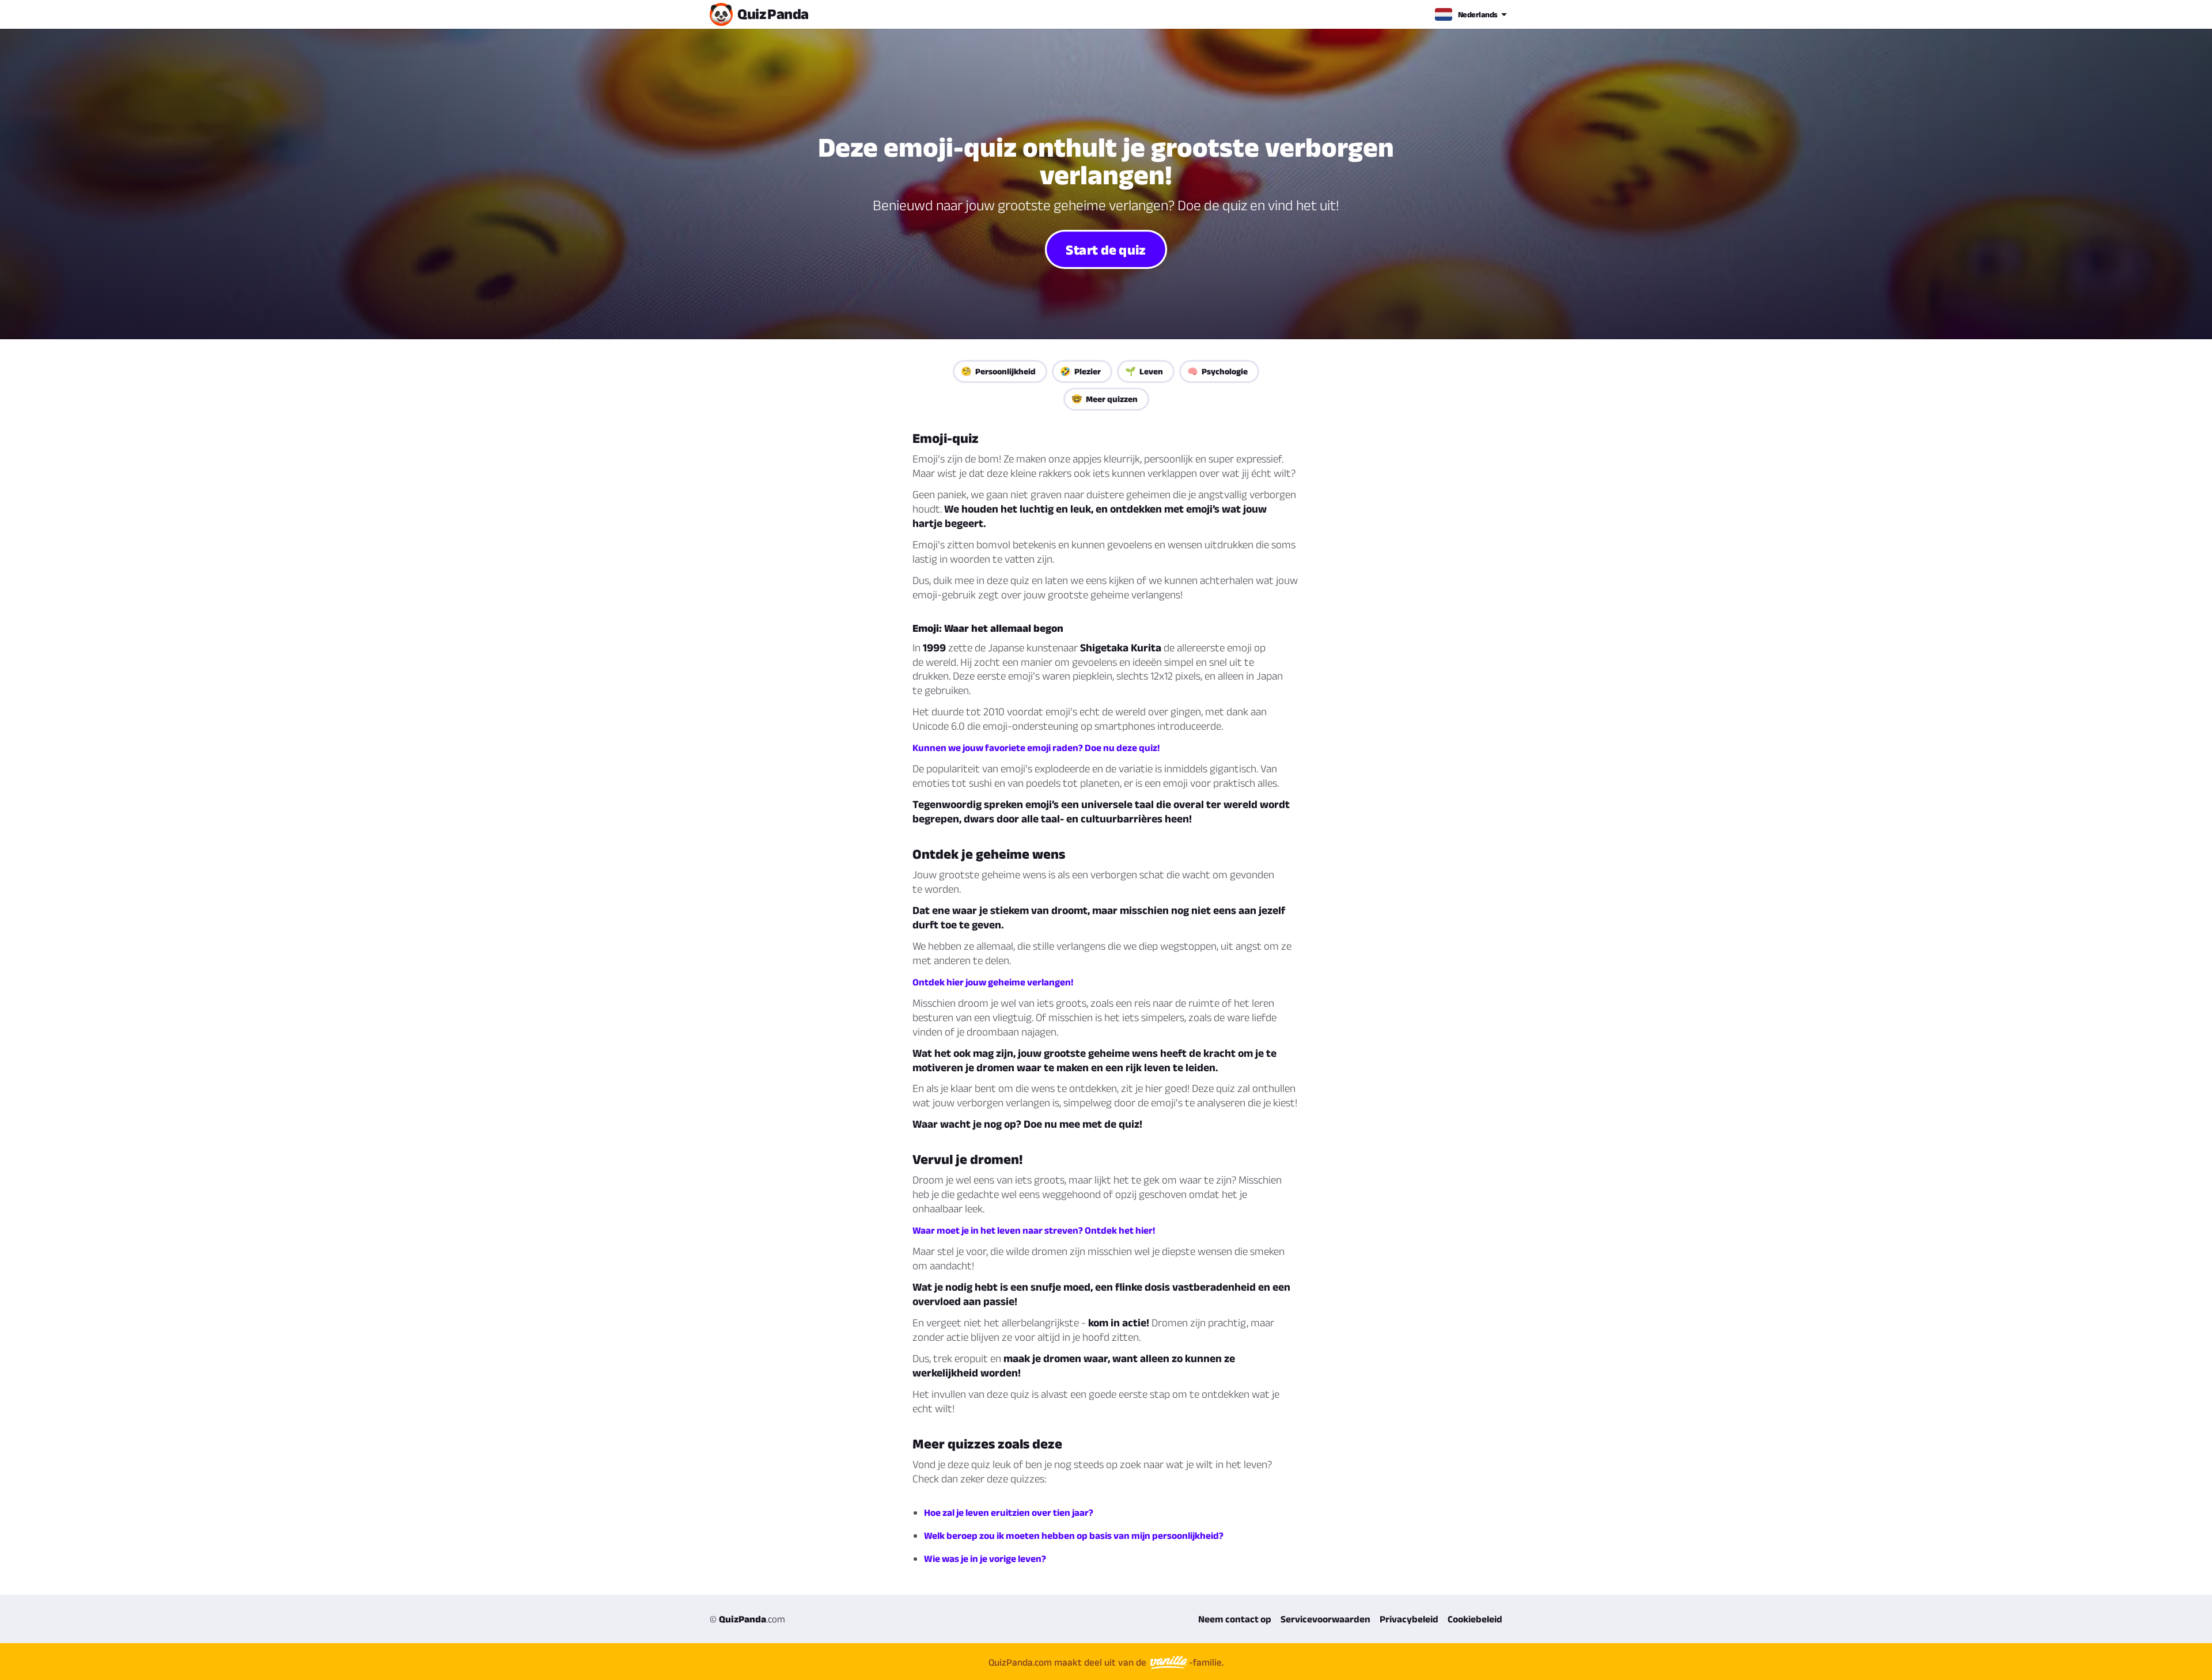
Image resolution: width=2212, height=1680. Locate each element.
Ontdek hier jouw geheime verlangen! (993, 982)
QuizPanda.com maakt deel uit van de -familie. (1106, 1662)
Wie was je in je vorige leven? (985, 1558)
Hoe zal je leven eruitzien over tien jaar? (1009, 1512)
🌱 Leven (1144, 371)
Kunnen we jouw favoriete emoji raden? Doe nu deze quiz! (1036, 748)
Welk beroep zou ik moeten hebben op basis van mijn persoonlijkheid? (1074, 1535)
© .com (747, 1619)
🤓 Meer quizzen (1105, 399)
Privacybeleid (1409, 1619)
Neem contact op (1235, 1619)
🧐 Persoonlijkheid (998, 371)
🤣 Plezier (1080, 371)
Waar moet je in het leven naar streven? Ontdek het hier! (1034, 1230)
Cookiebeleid (1475, 1619)
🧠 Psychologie (1217, 371)
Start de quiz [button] (1106, 249)
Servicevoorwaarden (1325, 1619)
